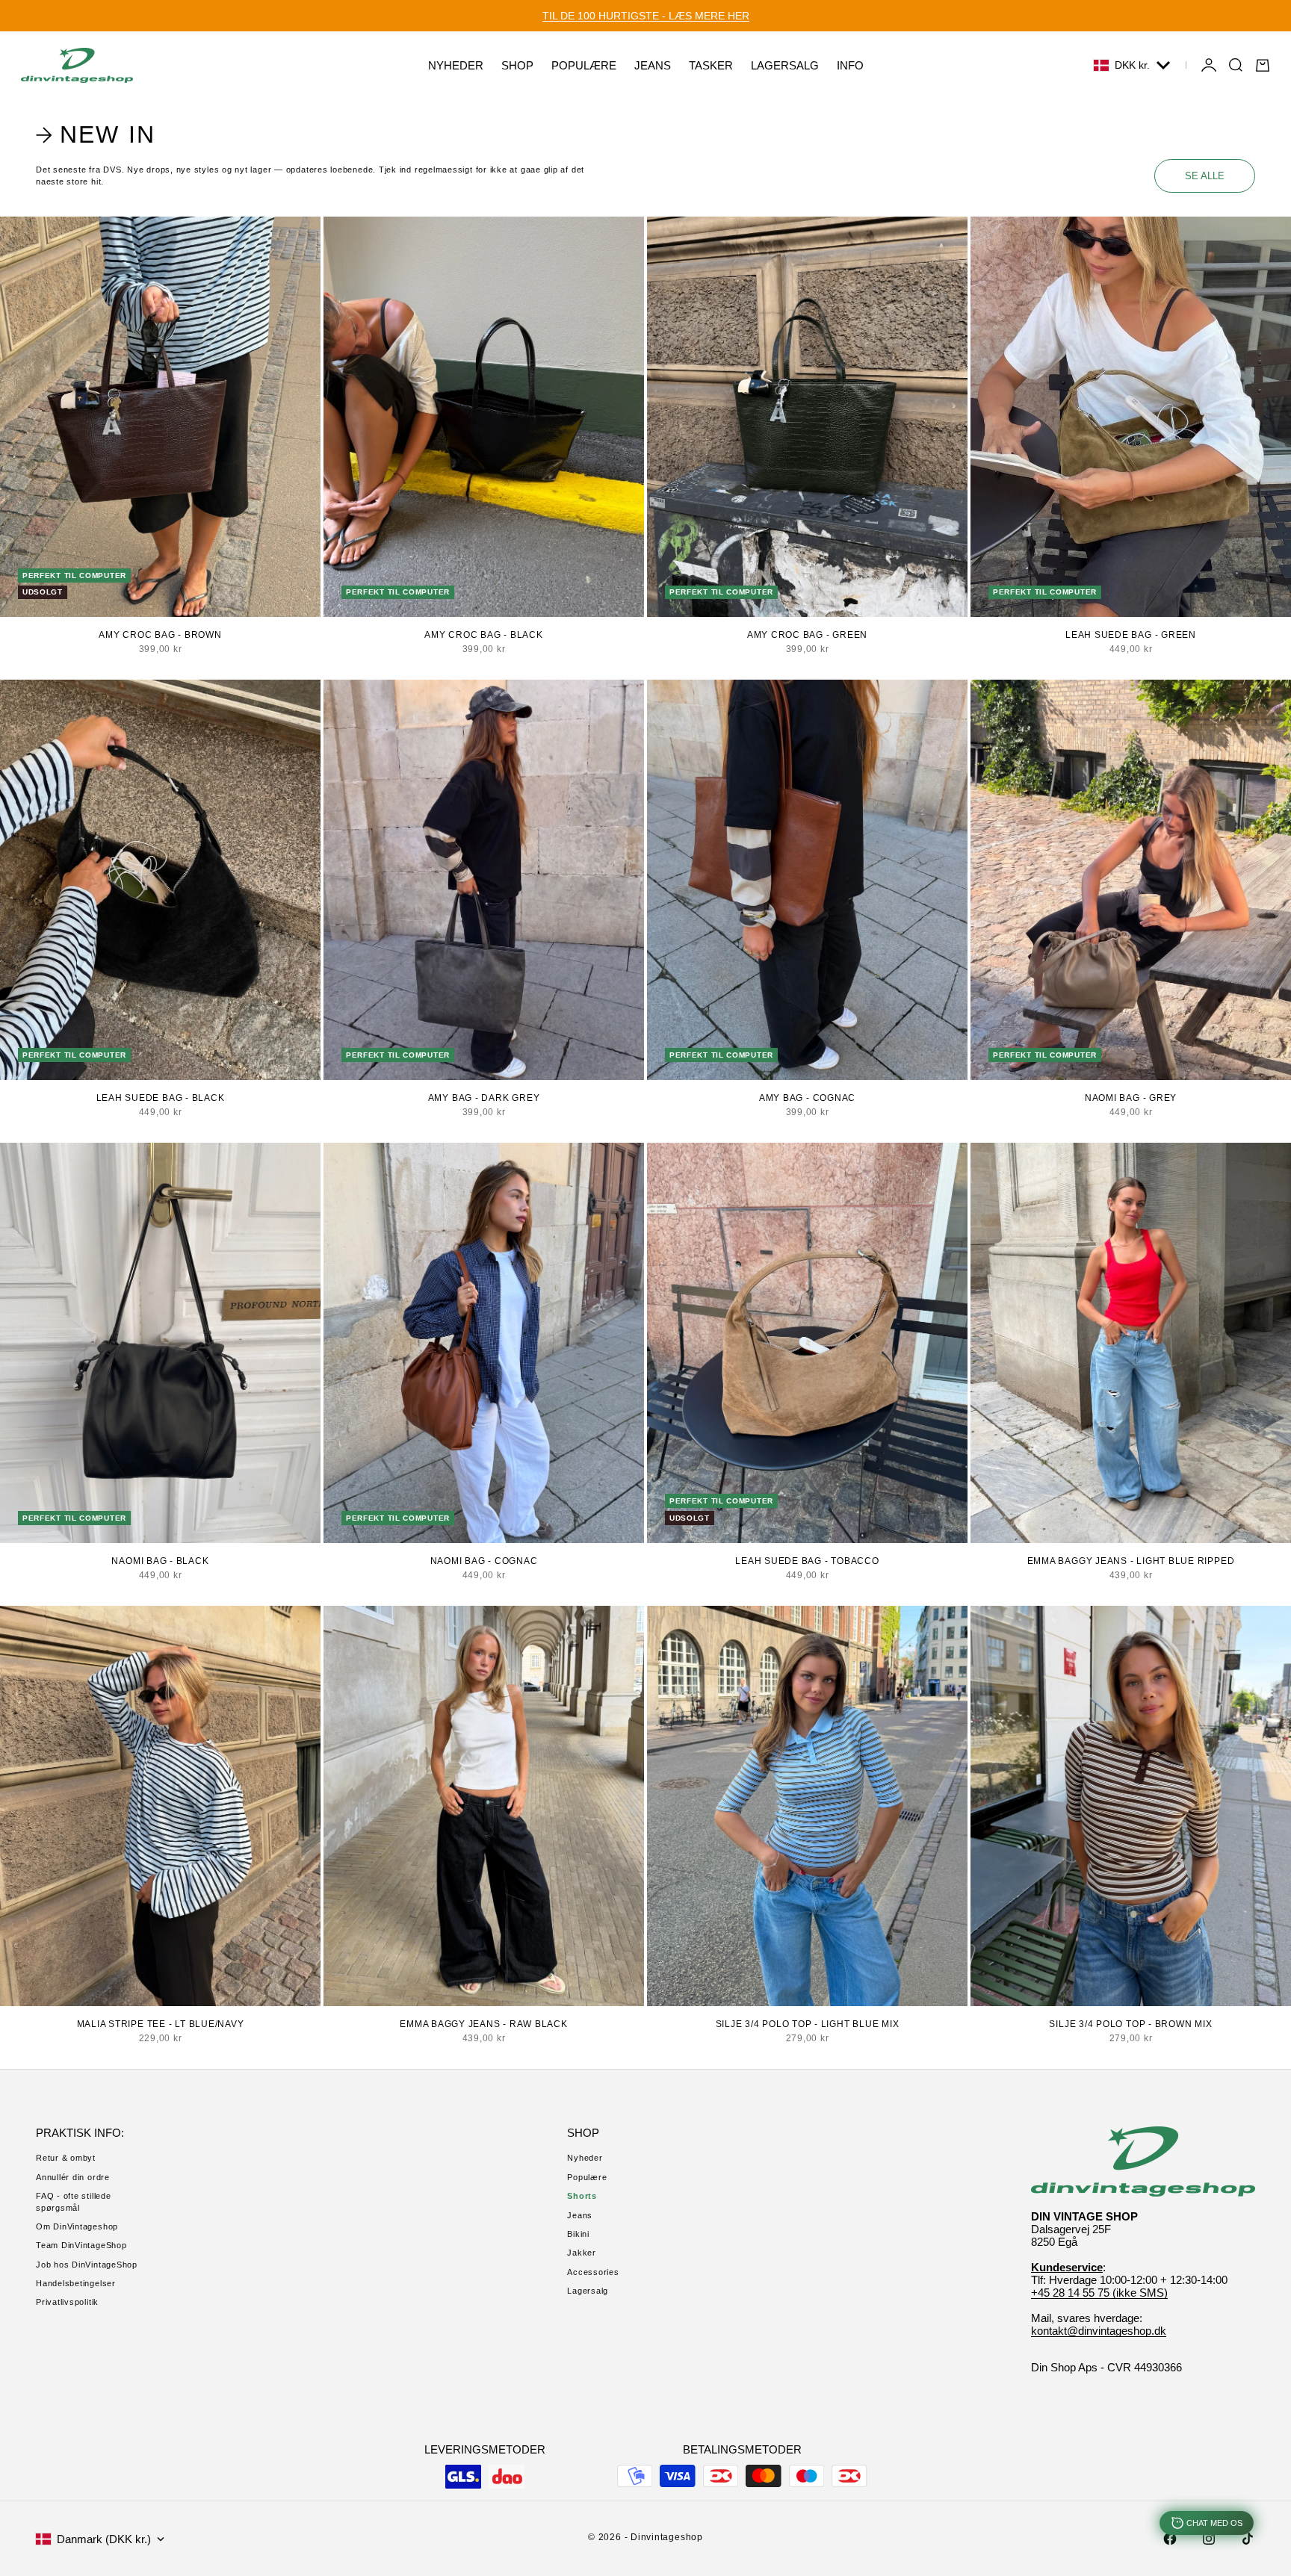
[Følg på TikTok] (1248, 2539)
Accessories (593, 2272)
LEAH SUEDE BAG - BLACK (161, 1098)
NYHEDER (456, 65)
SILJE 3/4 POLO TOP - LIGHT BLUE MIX (808, 2024)
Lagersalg (588, 2291)
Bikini (578, 2234)
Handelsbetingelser (76, 2283)
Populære (587, 2177)
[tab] (98, 135)
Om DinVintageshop (77, 2226)
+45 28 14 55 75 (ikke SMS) (1099, 2293)
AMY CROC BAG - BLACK (483, 635)
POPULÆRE (584, 65)
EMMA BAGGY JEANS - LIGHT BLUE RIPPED (1131, 1561)
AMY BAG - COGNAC (807, 1098)
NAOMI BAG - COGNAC (484, 1561)
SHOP (517, 65)
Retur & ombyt (66, 2158)
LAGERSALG (785, 65)
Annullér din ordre (73, 2177)
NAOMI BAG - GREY (1131, 1098)
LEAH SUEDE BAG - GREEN (1131, 635)
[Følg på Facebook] (1170, 2539)
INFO (850, 65)
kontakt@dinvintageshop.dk (1099, 2331)
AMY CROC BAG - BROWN (160, 635)
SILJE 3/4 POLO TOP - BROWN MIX (1130, 2024)
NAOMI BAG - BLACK (160, 1561)
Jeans (580, 2215)
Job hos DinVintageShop (87, 2265)
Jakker (582, 2253)
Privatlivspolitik (67, 2302)
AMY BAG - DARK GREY (484, 1098)
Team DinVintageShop (81, 2245)
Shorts (582, 2196)
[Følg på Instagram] (1209, 2539)
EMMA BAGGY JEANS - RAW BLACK (484, 2024)
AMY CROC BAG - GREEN (807, 635)
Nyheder (585, 2158)
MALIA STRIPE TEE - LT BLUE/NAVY (161, 2024)
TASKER (711, 65)
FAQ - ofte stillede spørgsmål (74, 2201)
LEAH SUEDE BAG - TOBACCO (807, 1561)
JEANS (653, 65)
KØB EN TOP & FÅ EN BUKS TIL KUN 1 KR (645, 16)
